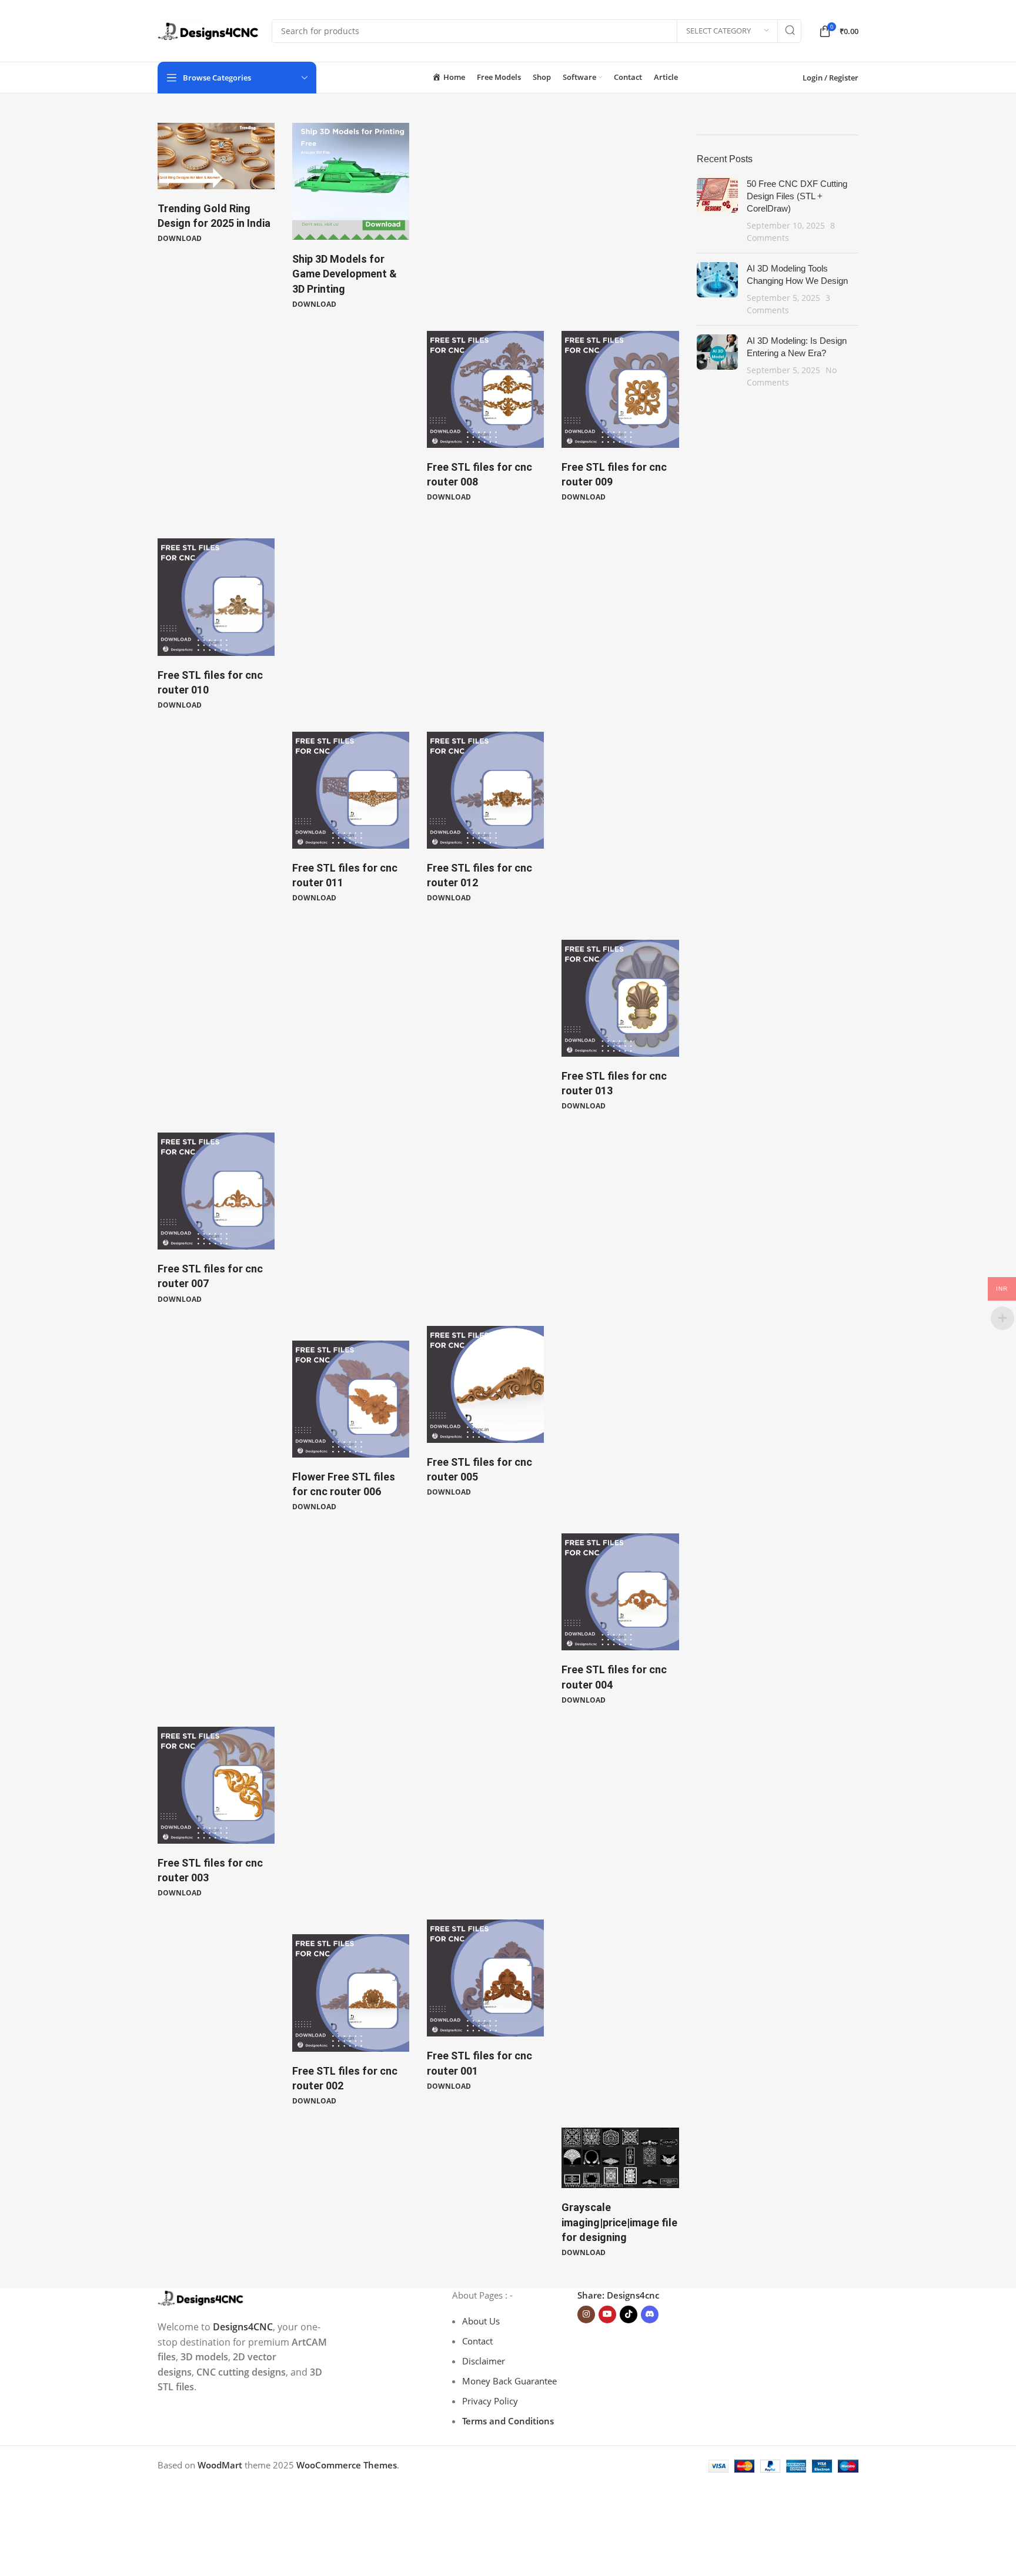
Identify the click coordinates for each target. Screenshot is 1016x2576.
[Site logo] (209, 30)
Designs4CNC (243, 2327)
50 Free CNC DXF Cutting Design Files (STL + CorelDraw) (797, 196)
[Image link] (201, 2297)
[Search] (790, 31)
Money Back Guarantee (509, 2381)
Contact (477, 2341)
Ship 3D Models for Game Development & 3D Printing (345, 274)
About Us (481, 2321)
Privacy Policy (490, 2401)
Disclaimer (484, 2361)
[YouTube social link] (607, 2314)
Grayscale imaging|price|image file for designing (619, 2222)
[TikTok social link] (629, 2314)
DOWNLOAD (180, 238)
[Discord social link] (650, 2314)
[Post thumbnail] (717, 211)
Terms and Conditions (508, 2421)
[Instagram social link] (586, 2314)
